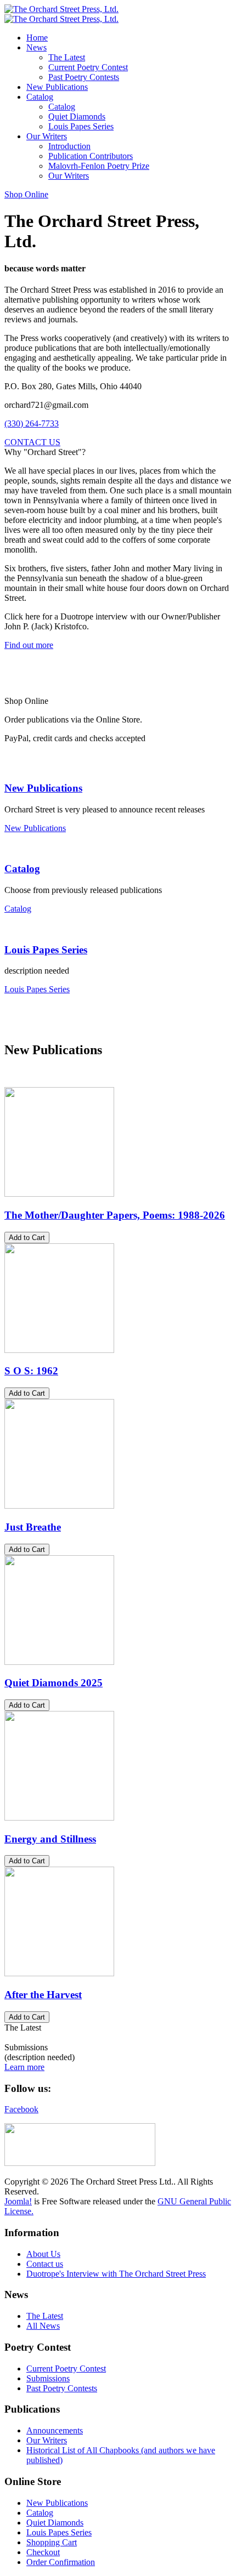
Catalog (22, 869)
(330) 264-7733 (32, 423)
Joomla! (18, 2201)
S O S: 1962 (31, 1371)
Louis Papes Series (46, 950)
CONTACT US (32, 442)
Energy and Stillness (50, 1839)
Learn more (24, 2067)
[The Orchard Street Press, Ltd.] (61, 14)
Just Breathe (33, 1527)
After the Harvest (43, 1995)
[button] (36, 47)
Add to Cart (27, 1238)
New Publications (43, 788)
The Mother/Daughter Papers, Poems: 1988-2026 (115, 1215)
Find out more (29, 645)
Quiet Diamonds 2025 (54, 1683)
